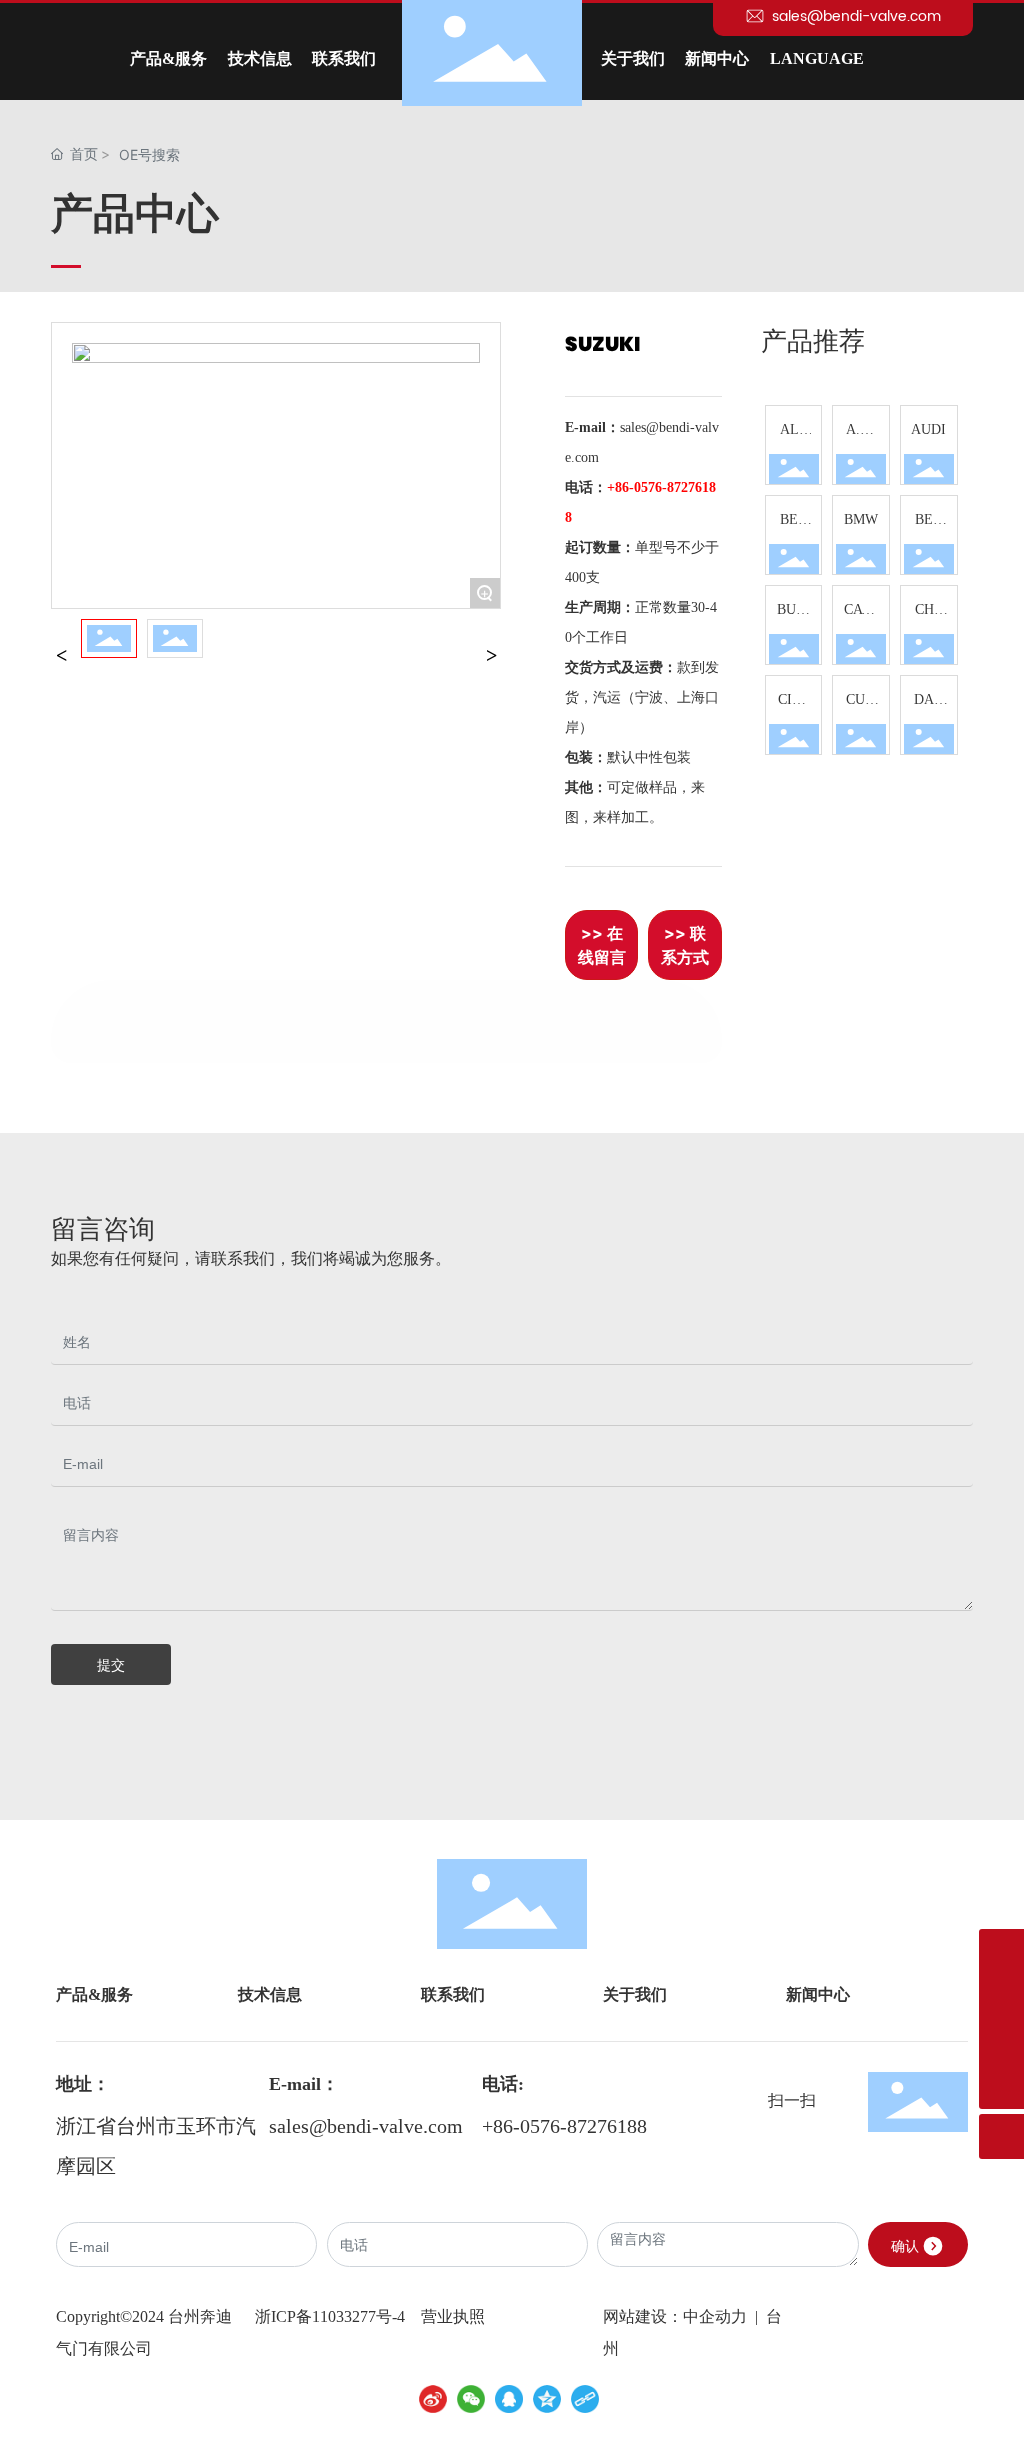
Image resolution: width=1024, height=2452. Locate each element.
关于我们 (635, 1994)
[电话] (1001, 1951)
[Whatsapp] (1001, 1996)
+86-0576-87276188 (564, 2126)
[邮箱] (1001, 2041)
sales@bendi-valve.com (854, 16)
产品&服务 (94, 1994)
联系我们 (453, 1994)
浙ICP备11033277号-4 (330, 2316)
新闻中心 (818, 1994)
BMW (861, 519)
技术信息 (270, 1994)
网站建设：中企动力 (675, 2316)
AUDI (928, 429)
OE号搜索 (149, 154)
